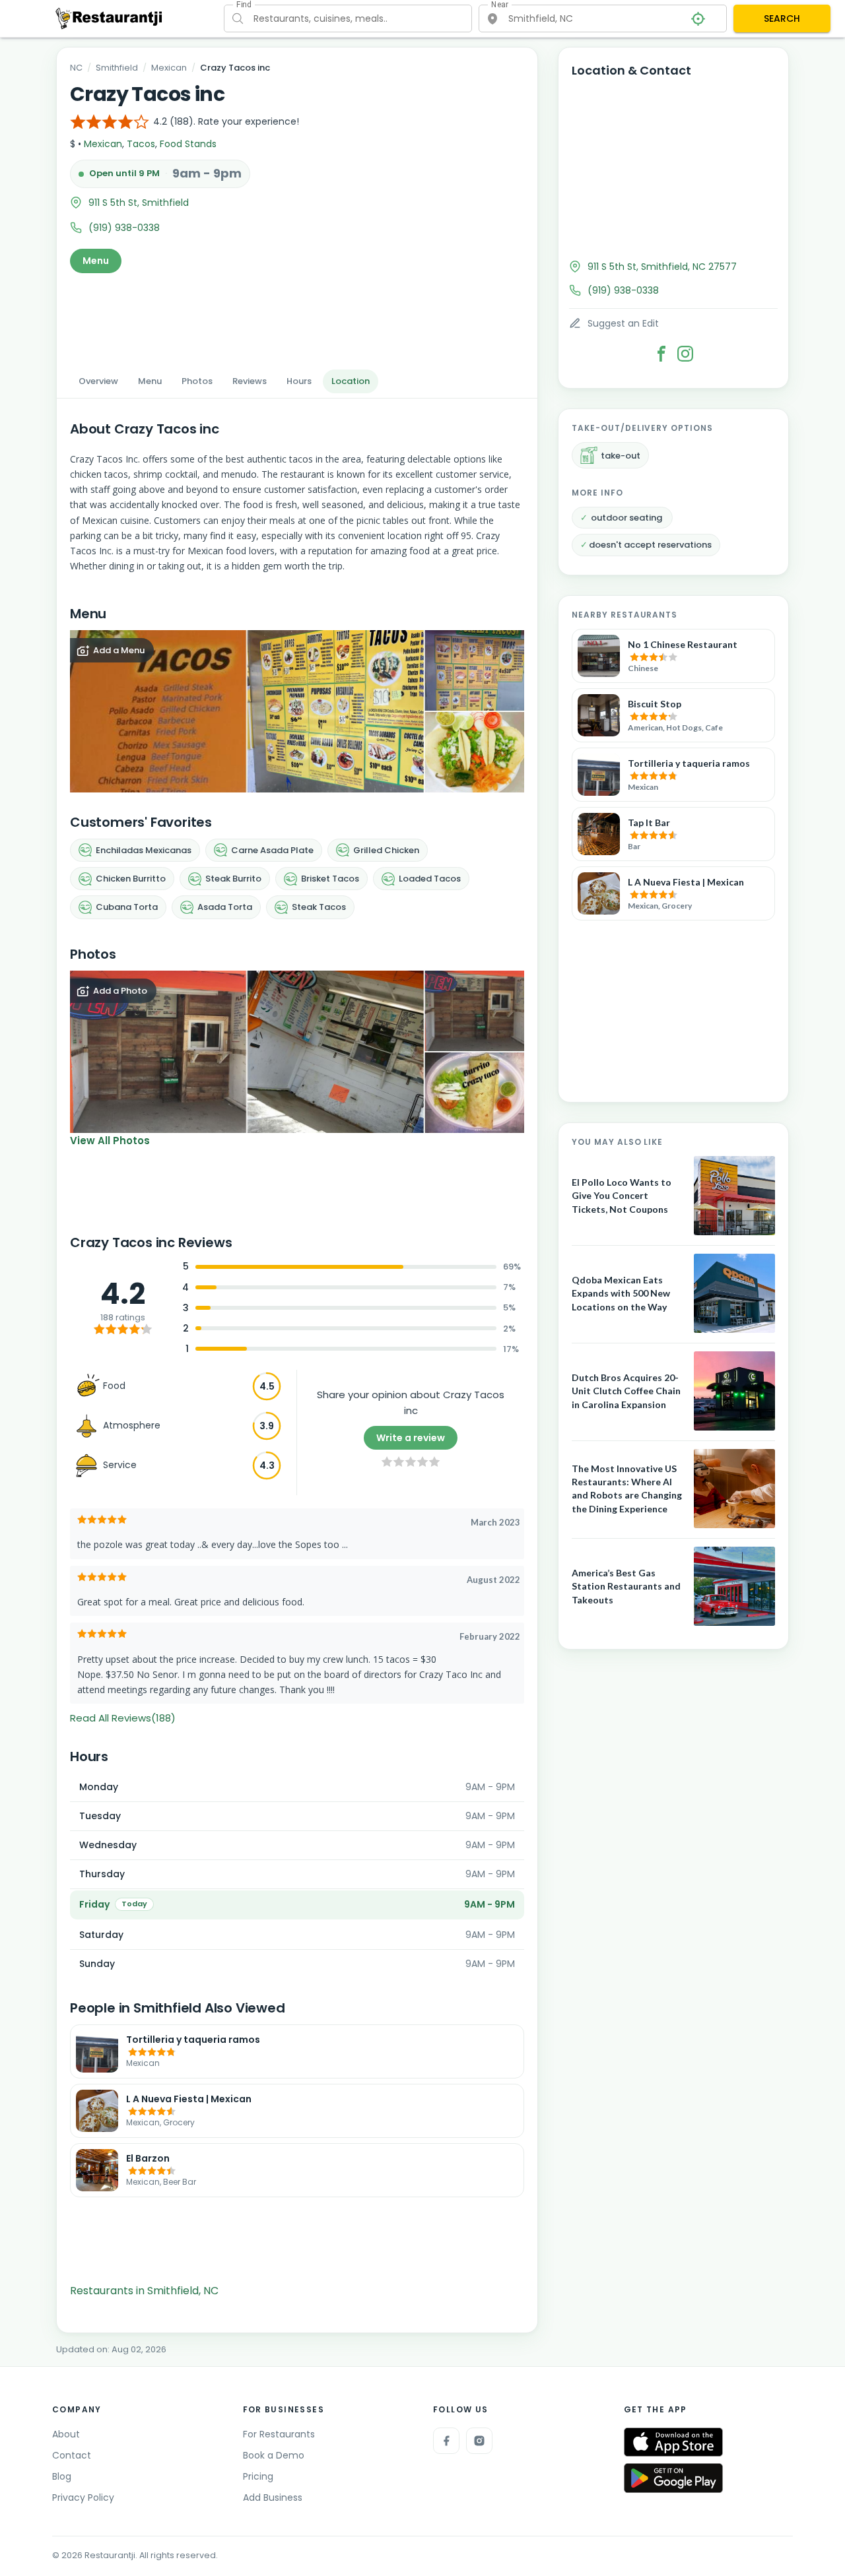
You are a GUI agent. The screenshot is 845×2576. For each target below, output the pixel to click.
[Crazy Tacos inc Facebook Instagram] (685, 354)
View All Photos (110, 1141)
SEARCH (782, 18)
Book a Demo (274, 2455)
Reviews (250, 381)
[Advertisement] (297, 317)
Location (351, 381)
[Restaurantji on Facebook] (446, 2441)
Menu (96, 261)
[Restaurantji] (109, 18)
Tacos (141, 144)
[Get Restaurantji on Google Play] (673, 2478)
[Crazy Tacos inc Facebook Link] (661, 354)
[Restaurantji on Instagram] (479, 2441)
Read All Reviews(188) (123, 1718)
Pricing (258, 2476)
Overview (98, 381)
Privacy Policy (83, 2497)
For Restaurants (279, 2434)
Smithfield (117, 68)
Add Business (273, 2497)
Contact (72, 2455)
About (66, 2434)
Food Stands (188, 144)
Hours (299, 381)
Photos (197, 381)
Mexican (169, 68)
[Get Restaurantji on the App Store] (673, 2442)
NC (76, 68)
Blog (62, 2476)
